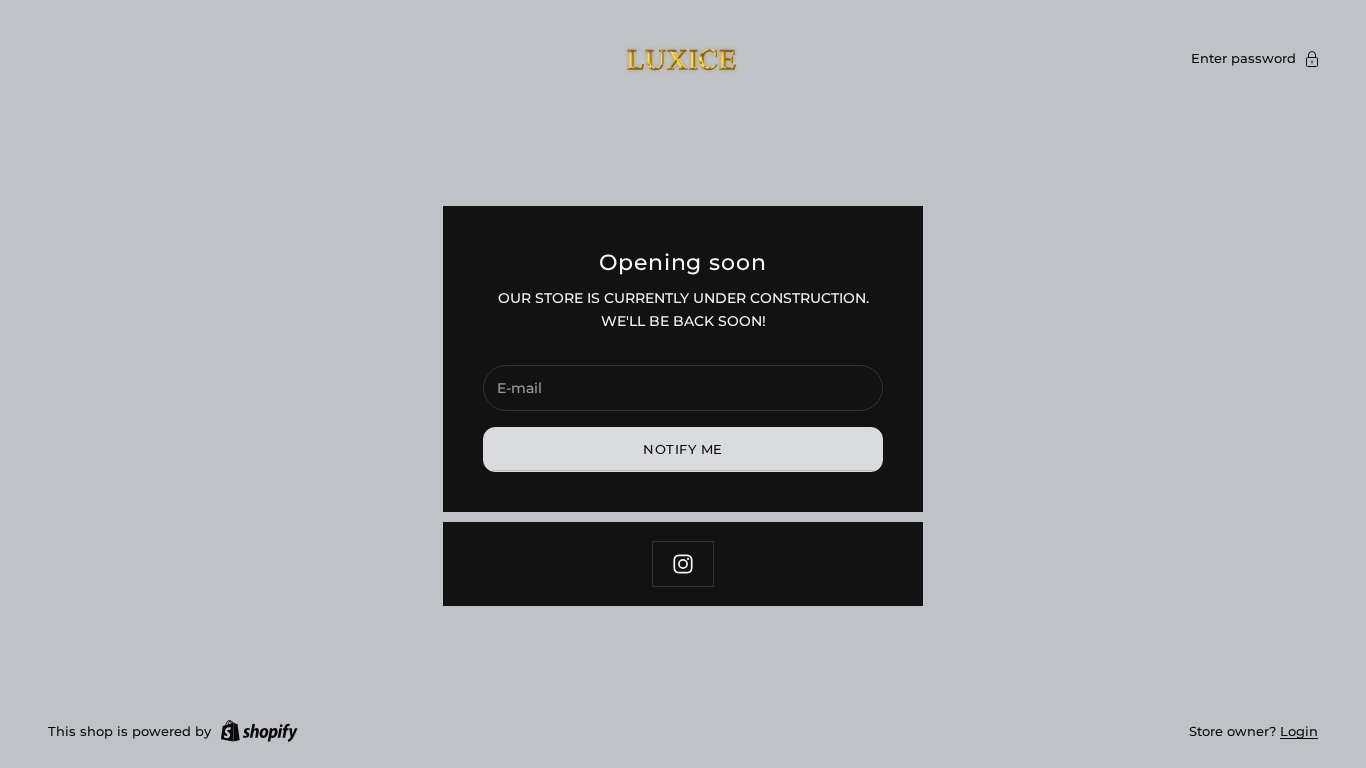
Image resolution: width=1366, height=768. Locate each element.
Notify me (683, 449)
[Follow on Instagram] (683, 564)
